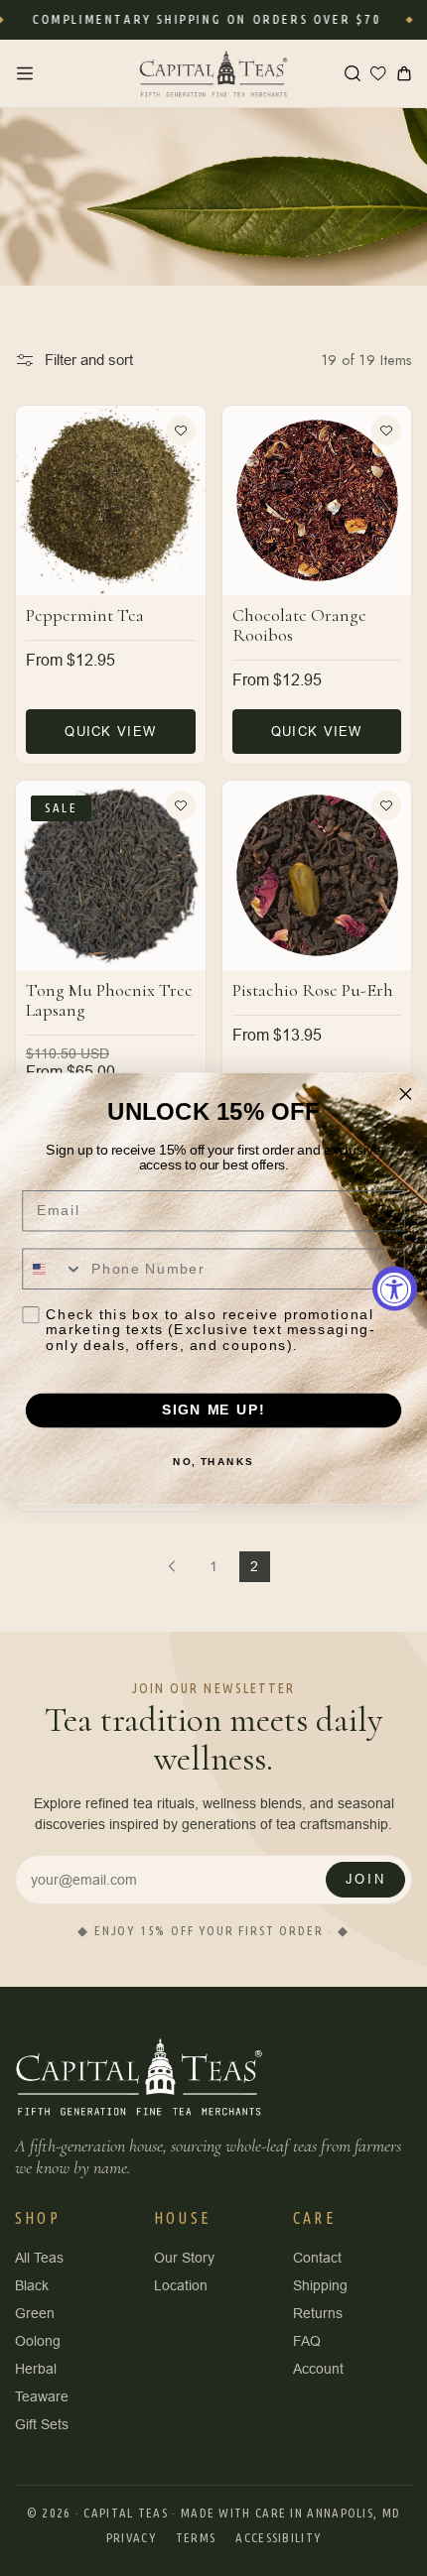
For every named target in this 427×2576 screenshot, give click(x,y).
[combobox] (53, 1269)
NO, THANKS (213, 1461)
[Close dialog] (406, 1094)
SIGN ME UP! (213, 1410)
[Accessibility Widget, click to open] (395, 1288)
